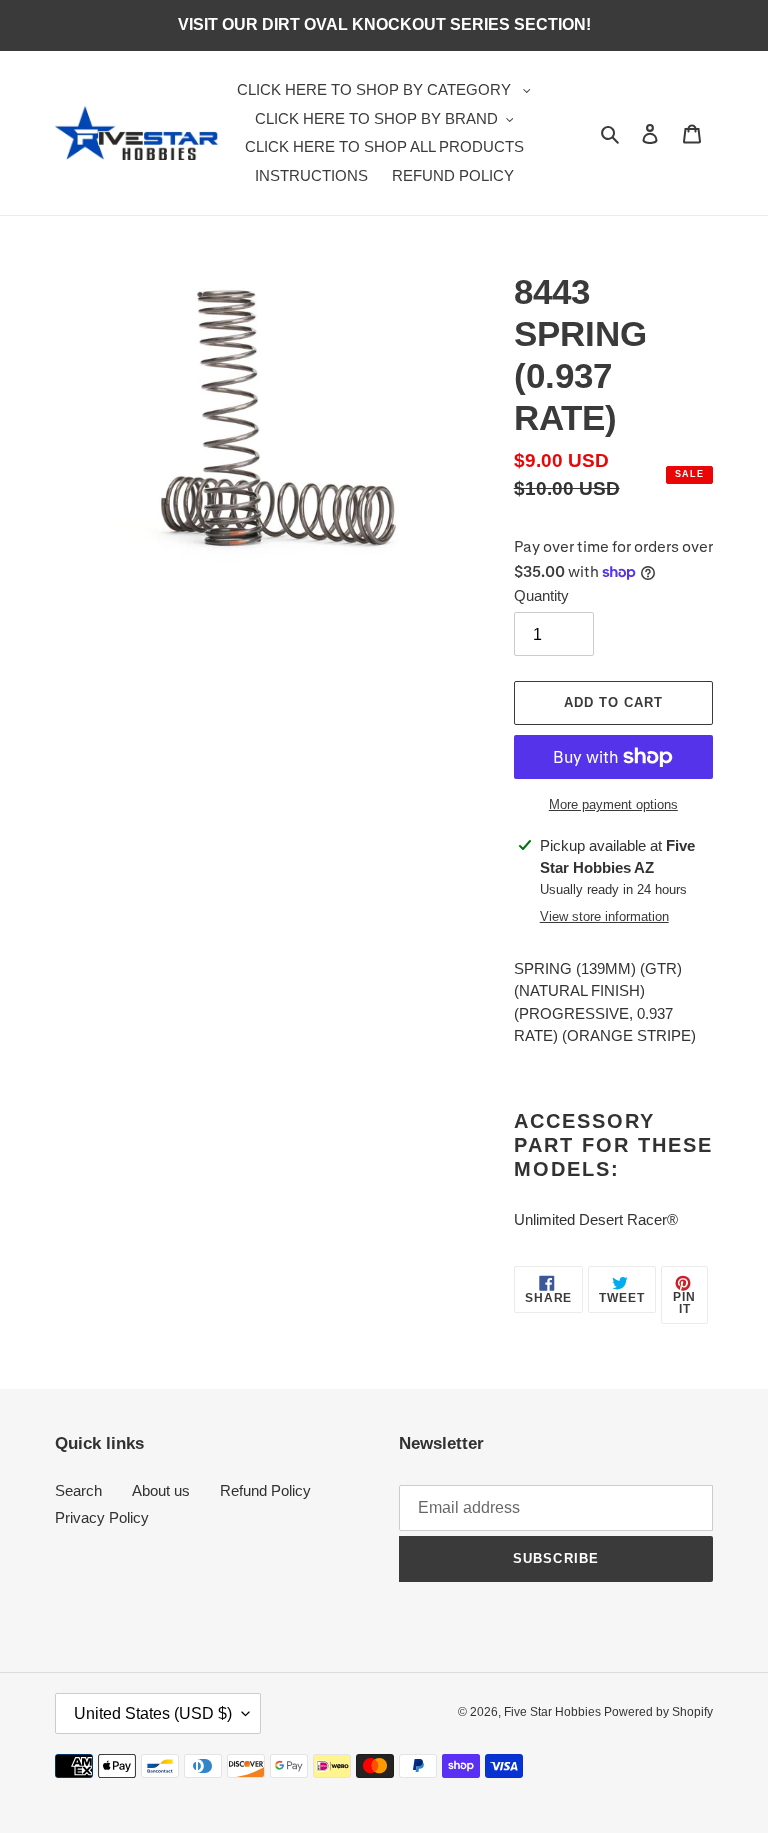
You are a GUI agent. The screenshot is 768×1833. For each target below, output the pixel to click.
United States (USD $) (153, 1713)
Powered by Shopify (658, 1712)
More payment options (613, 804)
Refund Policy (265, 1490)
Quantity (541, 595)
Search (78, 1490)
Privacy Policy (102, 1517)
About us (161, 1490)
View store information (604, 916)
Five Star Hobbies (554, 1712)
